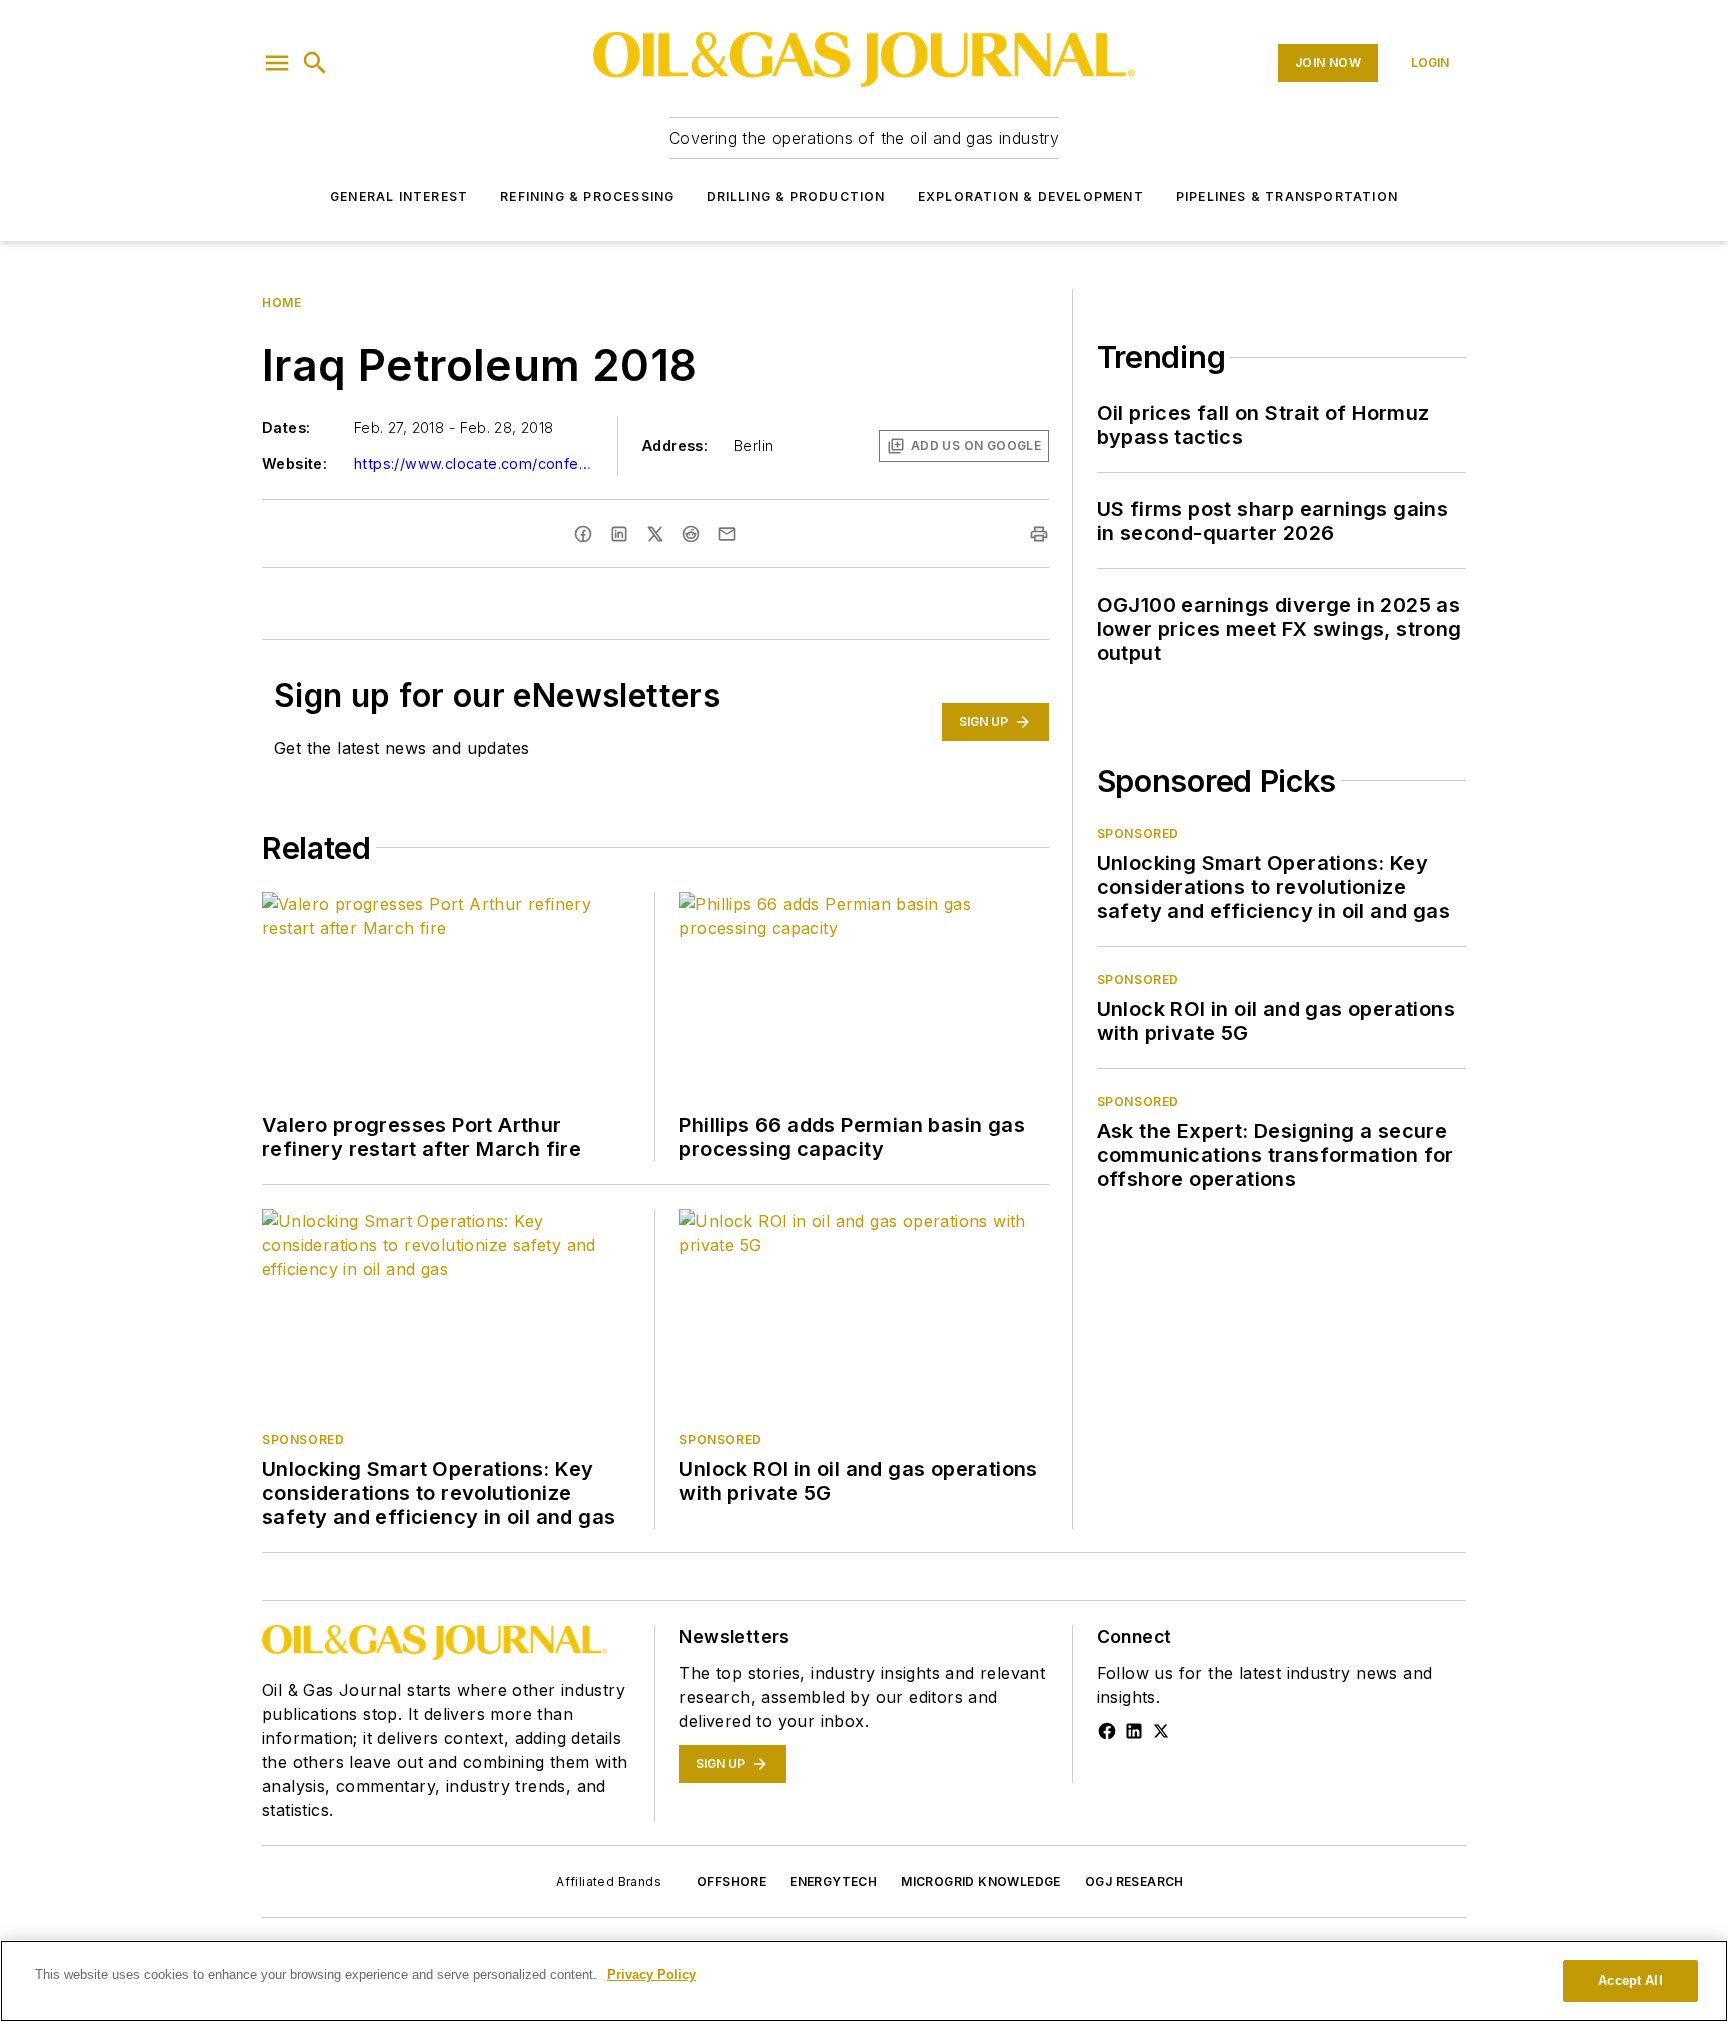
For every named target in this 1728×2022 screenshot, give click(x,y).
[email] (727, 534)
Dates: (286, 427)
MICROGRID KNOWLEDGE (981, 1881)
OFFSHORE (731, 1881)
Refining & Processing (587, 196)
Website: (294, 463)
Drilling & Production (796, 196)
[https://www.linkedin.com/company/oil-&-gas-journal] (1134, 1731)
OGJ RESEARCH (1134, 1881)
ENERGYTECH (833, 1881)
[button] (277, 63)
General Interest (399, 196)
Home (281, 302)
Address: (675, 445)
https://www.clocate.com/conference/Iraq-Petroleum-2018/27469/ (474, 463)
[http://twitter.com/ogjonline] (1161, 1731)
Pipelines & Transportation (1287, 196)
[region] (864, 1981)
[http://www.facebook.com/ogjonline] (1107, 1731)
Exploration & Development (1031, 196)
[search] (315, 63)
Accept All (1630, 1980)
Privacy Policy (651, 1974)
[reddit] (691, 534)
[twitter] (655, 534)
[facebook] (583, 534)
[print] (1039, 534)
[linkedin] (619, 534)
